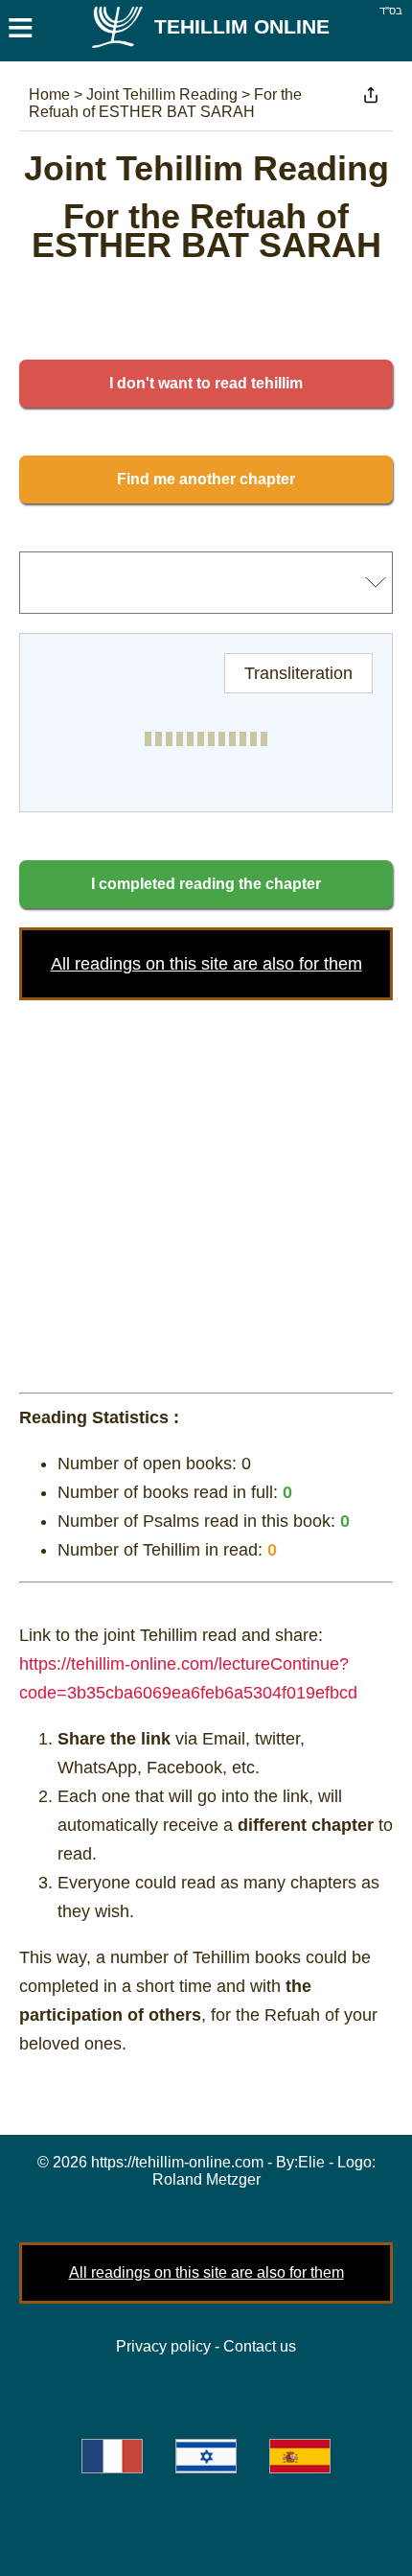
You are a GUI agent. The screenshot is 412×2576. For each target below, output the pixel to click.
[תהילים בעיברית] (206, 2456)
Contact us (260, 2346)
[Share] (371, 95)
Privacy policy (163, 2346)
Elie (311, 2162)
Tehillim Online (242, 26)
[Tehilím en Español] (300, 2456)
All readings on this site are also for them (206, 964)
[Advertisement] (206, 1192)
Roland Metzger (206, 2179)
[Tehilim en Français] (112, 2456)
